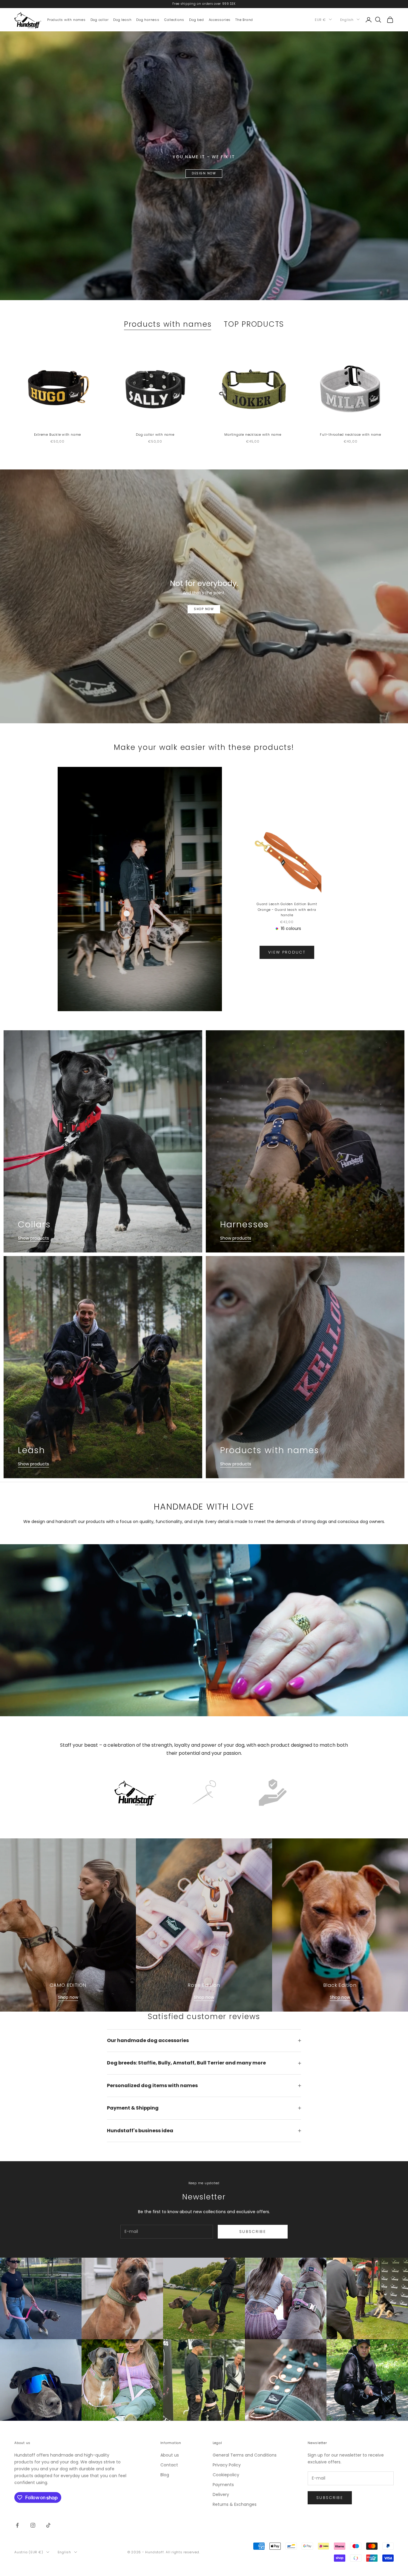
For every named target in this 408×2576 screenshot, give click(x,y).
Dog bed (196, 19)
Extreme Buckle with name (57, 435)
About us (170, 2455)
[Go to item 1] (135, 1792)
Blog (165, 2475)
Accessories (220, 19)
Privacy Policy (227, 2465)
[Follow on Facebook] (17, 2525)
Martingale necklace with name (253, 435)
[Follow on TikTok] (48, 2525)
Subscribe (253, 2232)
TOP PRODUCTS (254, 324)
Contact (169, 2465)
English (347, 19)
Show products (33, 1238)
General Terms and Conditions (245, 2455)
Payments (223, 2485)
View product (287, 952)
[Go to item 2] (204, 1792)
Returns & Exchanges (235, 2504)
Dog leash (122, 19)
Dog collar (100, 19)
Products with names (66, 19)
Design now (204, 173)
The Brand (244, 19)
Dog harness (148, 19)
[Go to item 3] (273, 1792)
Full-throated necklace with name (351, 435)
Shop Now (204, 609)
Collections (174, 19)
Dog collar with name (155, 435)
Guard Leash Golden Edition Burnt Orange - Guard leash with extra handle (287, 909)
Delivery (221, 2494)
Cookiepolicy (226, 2475)
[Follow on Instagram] (33, 2525)
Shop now (68, 1997)
